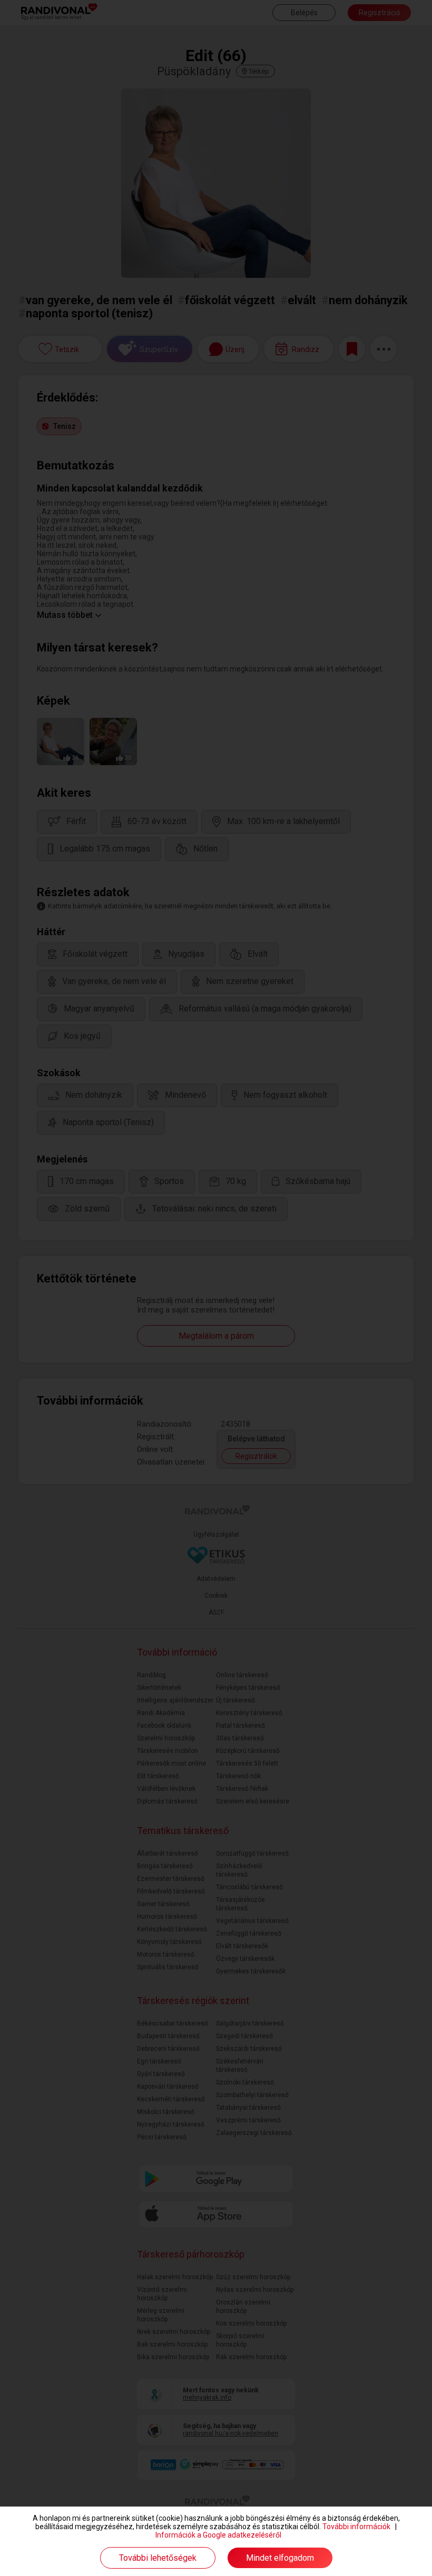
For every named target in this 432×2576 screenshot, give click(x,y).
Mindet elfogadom (280, 2558)
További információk (356, 2527)
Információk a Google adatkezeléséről (218, 2535)
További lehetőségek (158, 2558)
